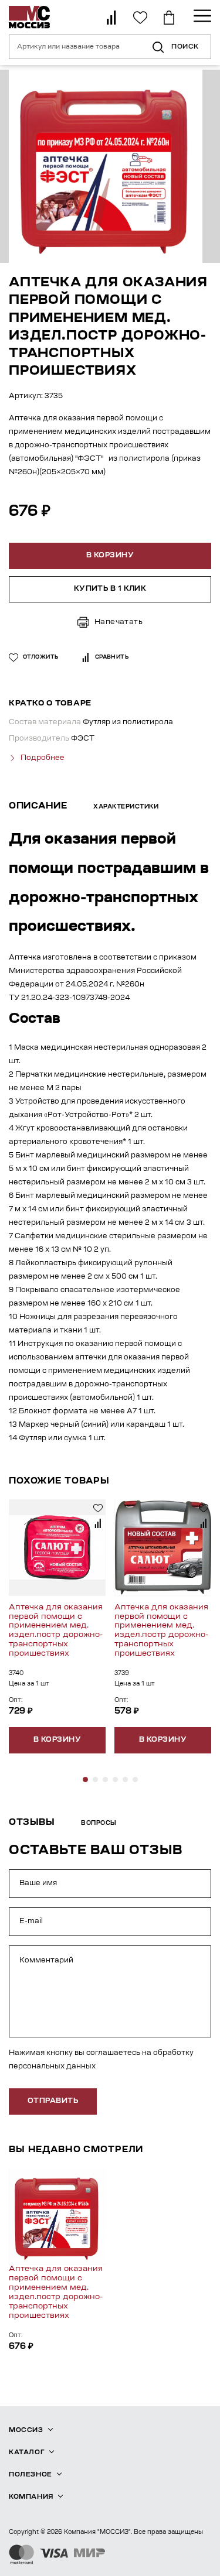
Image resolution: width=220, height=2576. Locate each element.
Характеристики (126, 807)
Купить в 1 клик (110, 589)
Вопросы (99, 1824)
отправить (53, 2101)
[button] (85, 1779)
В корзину (57, 1740)
